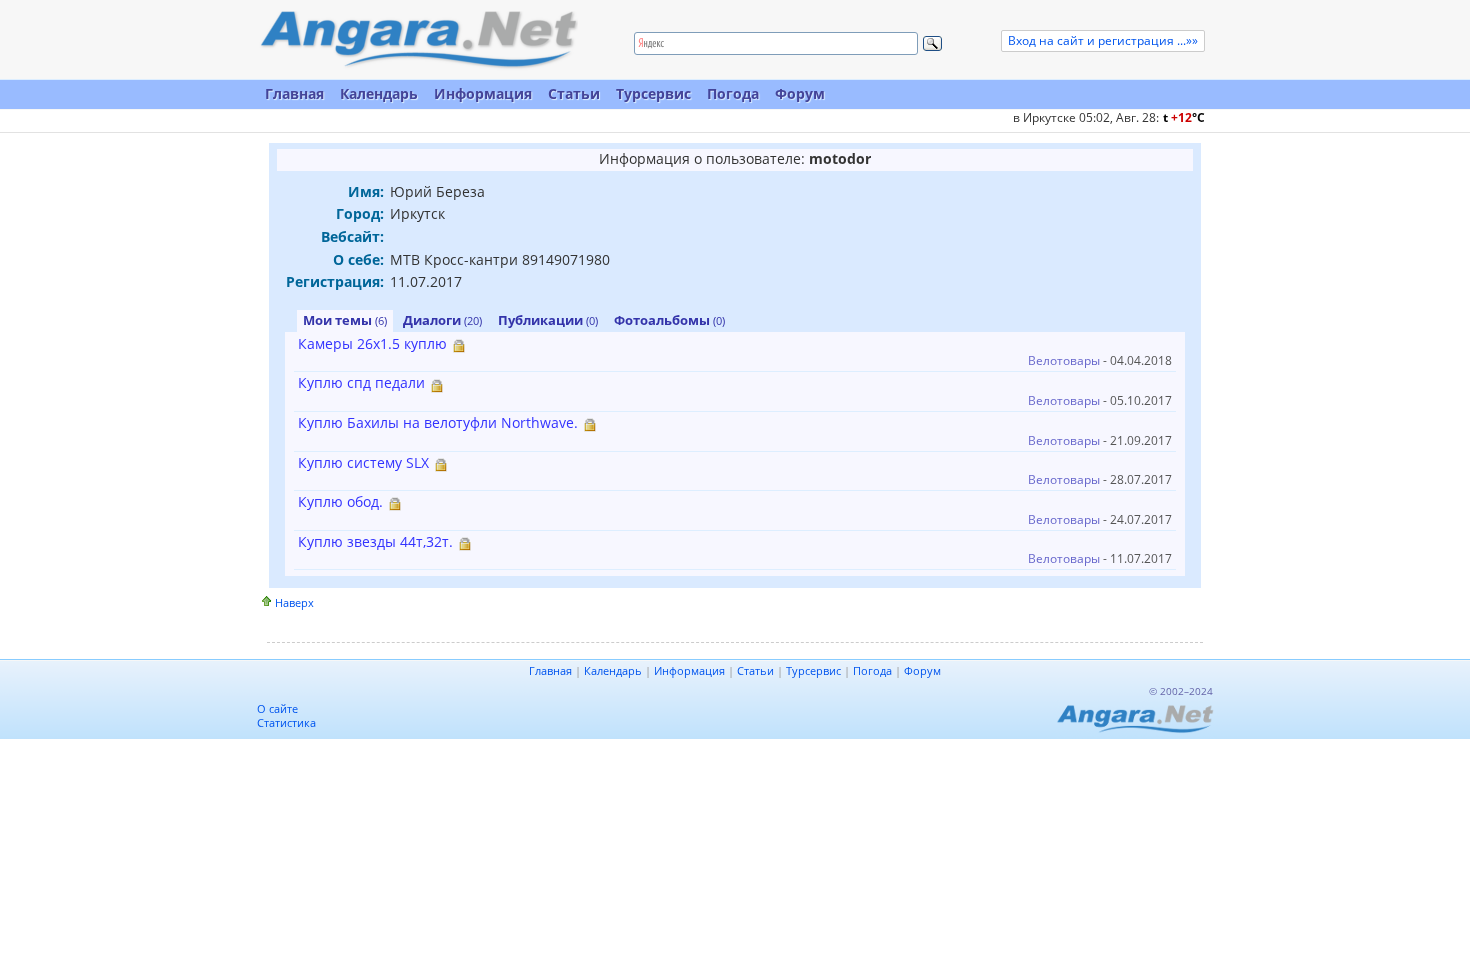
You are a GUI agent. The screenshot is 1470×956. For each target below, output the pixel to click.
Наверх (294, 602)
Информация (483, 93)
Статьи (574, 93)
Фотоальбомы (669, 320)
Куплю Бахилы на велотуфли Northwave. (438, 422)
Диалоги (442, 320)
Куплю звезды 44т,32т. (375, 541)
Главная (294, 93)
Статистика (286, 722)
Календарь (379, 93)
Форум (800, 93)
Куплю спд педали (361, 382)
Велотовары (1064, 360)
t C (1184, 117)
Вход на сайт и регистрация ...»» (1103, 40)
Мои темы (345, 320)
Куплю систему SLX (363, 462)
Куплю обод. (340, 501)
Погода (733, 93)
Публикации (548, 320)
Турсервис (653, 93)
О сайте (277, 708)
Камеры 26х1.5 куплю (372, 343)
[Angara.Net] (418, 39)
